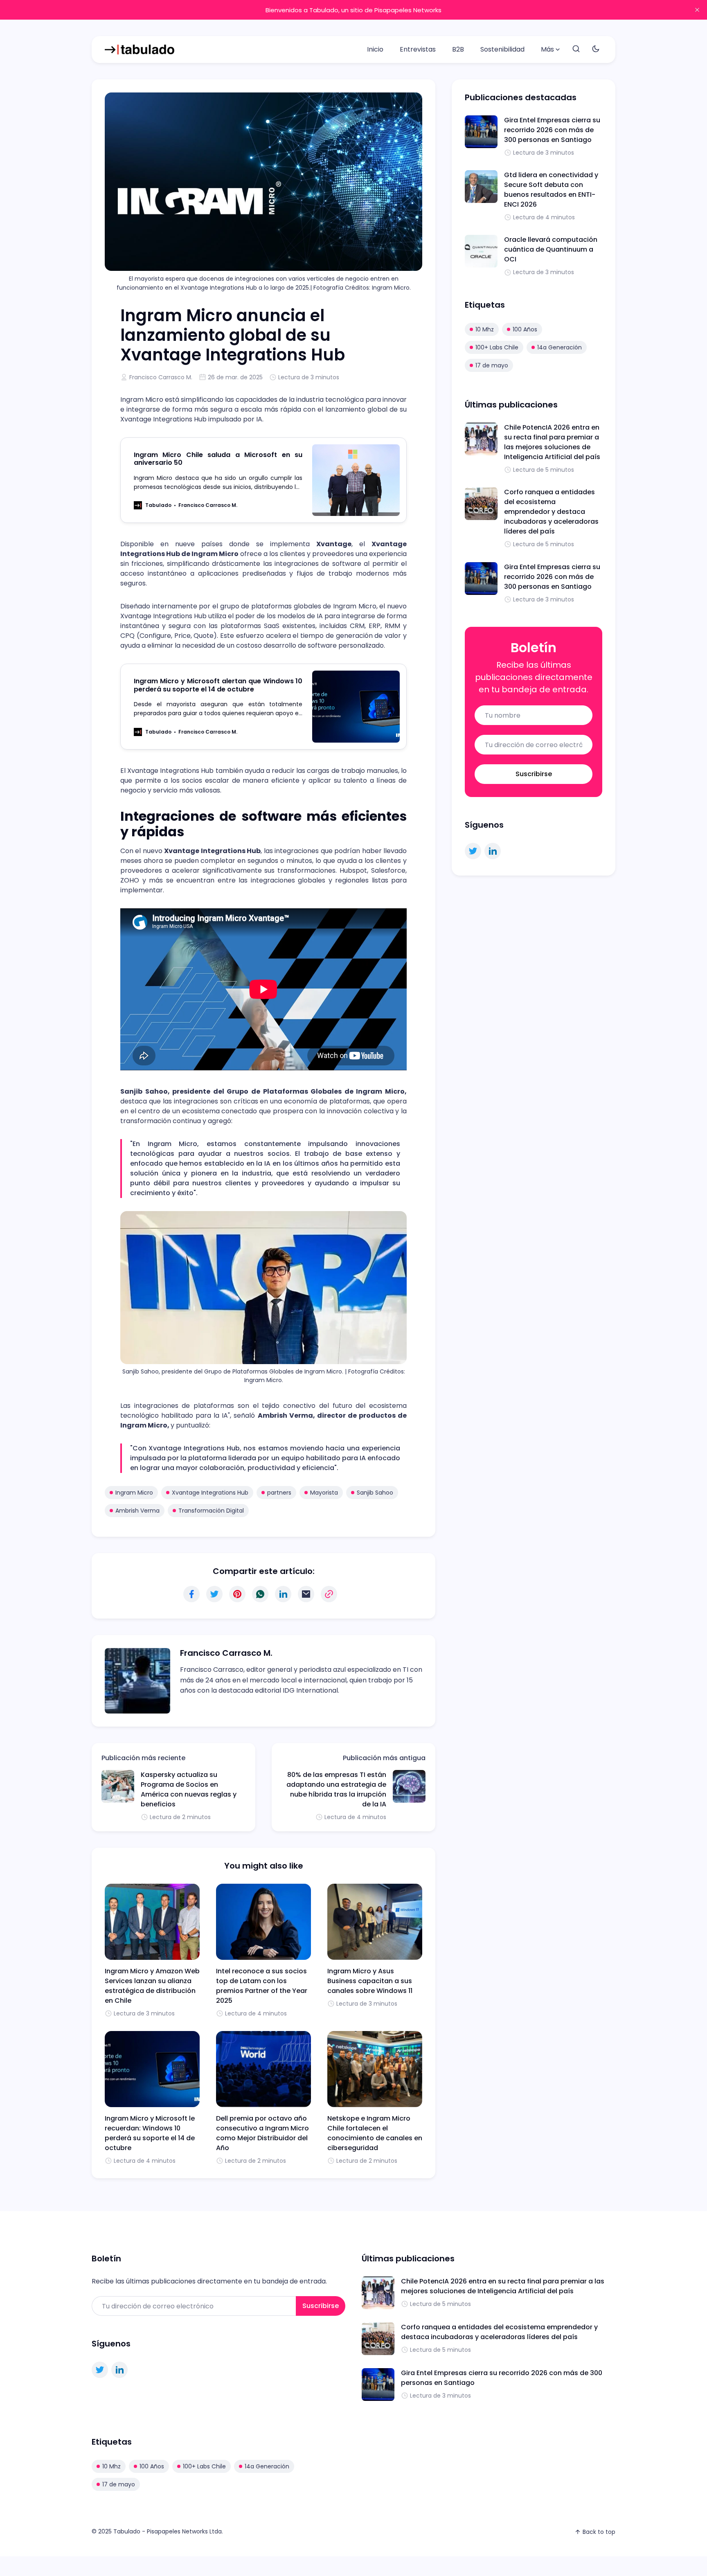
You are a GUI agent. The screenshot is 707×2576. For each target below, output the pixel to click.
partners (279, 1493)
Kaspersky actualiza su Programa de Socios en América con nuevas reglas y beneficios (189, 1789)
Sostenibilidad (502, 49)
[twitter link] (473, 851)
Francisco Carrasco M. (161, 377)
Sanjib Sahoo (375, 1493)
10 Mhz (485, 329)
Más (547, 49)
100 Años (525, 329)
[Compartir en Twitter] (214, 1594)
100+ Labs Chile (497, 347)
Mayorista (324, 1493)
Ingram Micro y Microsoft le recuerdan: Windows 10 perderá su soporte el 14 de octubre (150, 2133)
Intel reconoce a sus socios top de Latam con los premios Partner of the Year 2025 (262, 1986)
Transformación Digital (211, 1511)
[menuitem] (375, 50)
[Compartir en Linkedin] (283, 1594)
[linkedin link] (493, 851)
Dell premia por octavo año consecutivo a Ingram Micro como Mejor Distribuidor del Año (262, 2133)
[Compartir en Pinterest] (237, 1594)
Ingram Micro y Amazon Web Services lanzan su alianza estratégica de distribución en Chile (152, 1986)
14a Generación (560, 347)
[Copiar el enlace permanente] (329, 1594)
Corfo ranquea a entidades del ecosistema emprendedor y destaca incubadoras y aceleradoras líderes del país (551, 512)
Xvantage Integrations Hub (210, 1493)
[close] (697, 10)
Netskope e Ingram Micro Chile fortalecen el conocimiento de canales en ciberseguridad (375, 2133)
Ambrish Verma (137, 1511)
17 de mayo (492, 365)
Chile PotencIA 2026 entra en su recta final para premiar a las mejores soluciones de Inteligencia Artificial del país (552, 442)
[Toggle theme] (596, 49)
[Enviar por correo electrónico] (306, 1594)
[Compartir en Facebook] (191, 1594)
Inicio (375, 49)
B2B (458, 49)
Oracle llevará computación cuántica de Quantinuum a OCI (551, 249)
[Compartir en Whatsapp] (260, 1594)
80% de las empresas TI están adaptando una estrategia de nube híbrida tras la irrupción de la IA (336, 1789)
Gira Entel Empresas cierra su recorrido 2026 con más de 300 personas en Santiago (552, 130)
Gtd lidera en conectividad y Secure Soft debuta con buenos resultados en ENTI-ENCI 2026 (551, 190)
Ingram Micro (134, 1493)
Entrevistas (418, 49)
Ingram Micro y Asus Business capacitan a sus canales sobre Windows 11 (370, 1981)
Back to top (599, 2532)
